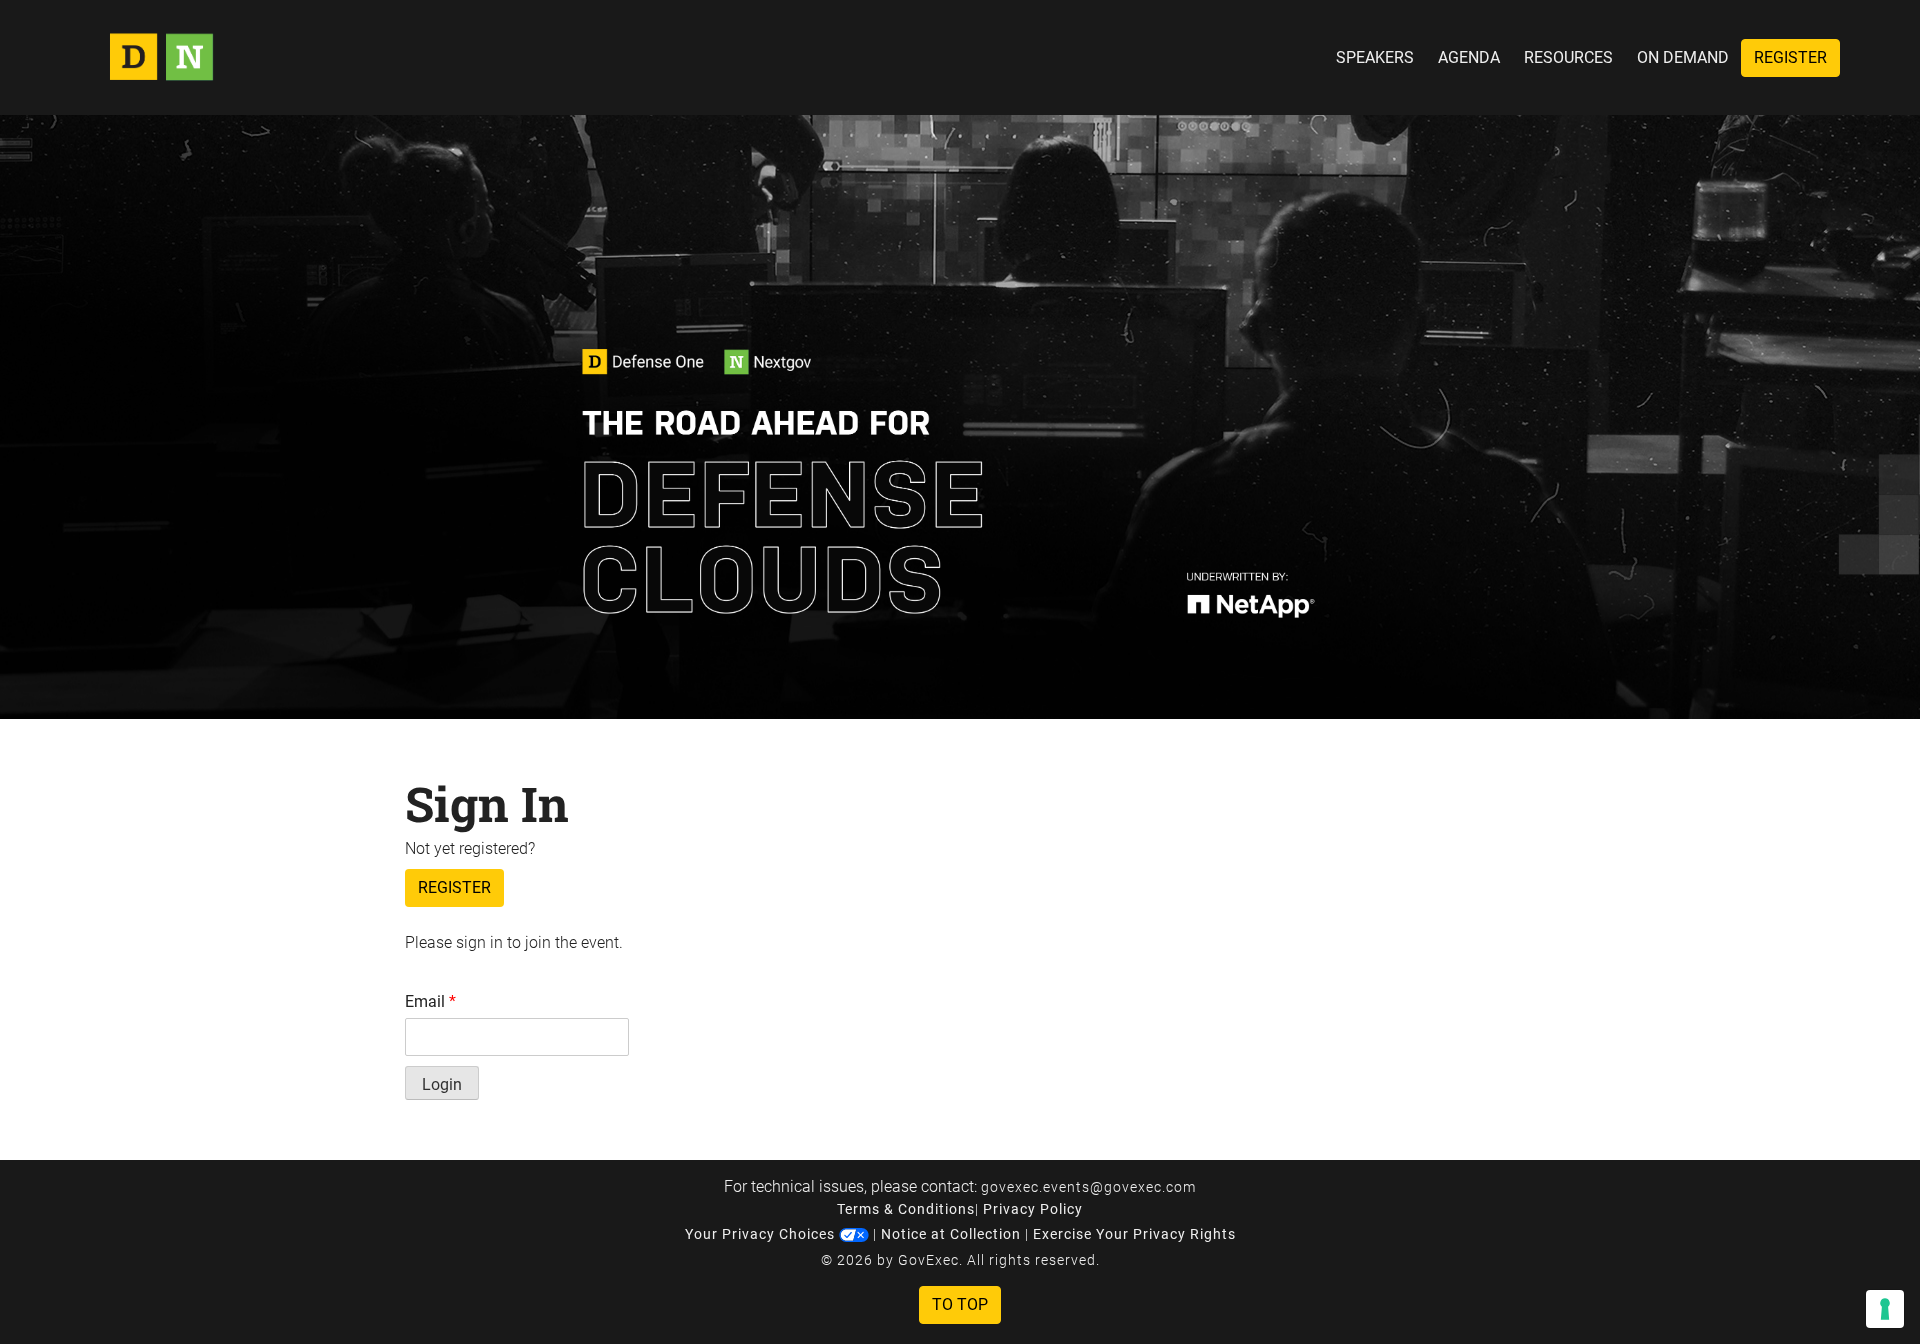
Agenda (1469, 57)
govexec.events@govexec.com (1088, 1187)
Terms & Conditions (906, 1209)
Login (442, 1084)
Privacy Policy (1033, 1209)
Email (430, 1001)
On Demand (1683, 57)
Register (1790, 57)
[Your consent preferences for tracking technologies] (1885, 1309)
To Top (960, 1304)
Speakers (1375, 57)
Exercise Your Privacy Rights (1134, 1234)
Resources (1568, 57)
